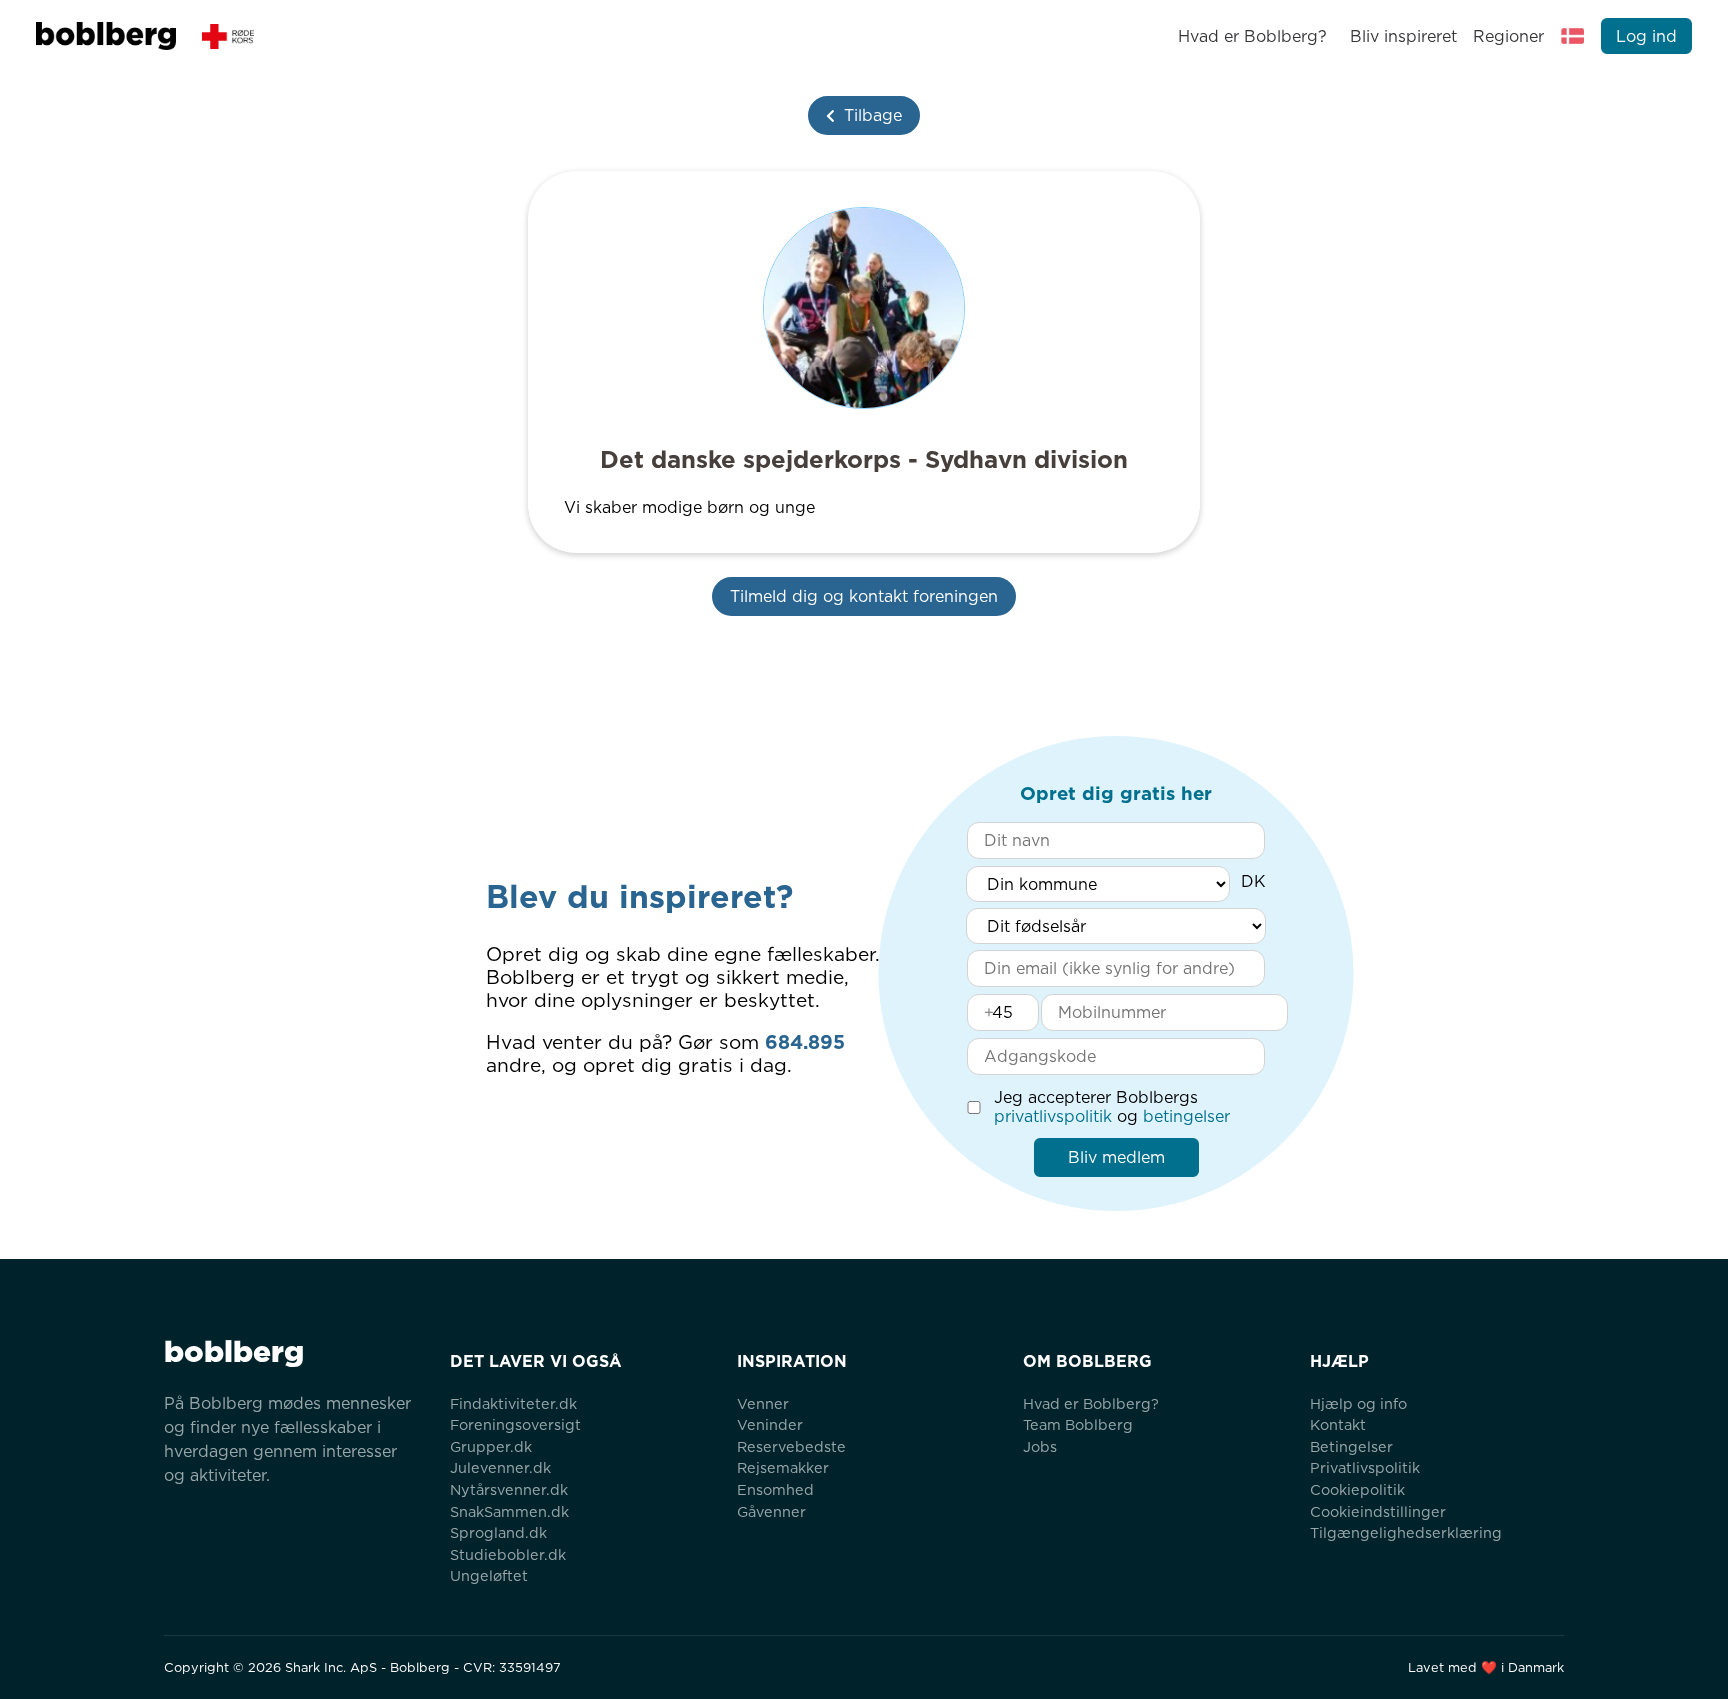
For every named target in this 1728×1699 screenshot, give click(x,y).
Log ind (1646, 36)
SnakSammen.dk (509, 1511)
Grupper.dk (491, 1446)
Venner (763, 1403)
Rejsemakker (783, 1467)
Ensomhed (775, 1489)
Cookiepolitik (1357, 1489)
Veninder (770, 1424)
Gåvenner (771, 1511)
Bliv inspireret (1403, 36)
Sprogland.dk (498, 1532)
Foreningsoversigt (515, 1424)
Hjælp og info (1358, 1403)
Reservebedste (791, 1446)
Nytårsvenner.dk (509, 1489)
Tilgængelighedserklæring (1406, 1532)
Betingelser (1351, 1446)
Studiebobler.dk (508, 1554)
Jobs (1040, 1446)
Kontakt (1338, 1424)
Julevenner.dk (500, 1467)
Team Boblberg (1078, 1424)
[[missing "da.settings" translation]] (1573, 36)
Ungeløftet (489, 1575)
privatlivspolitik (1053, 1116)
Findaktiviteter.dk (513, 1403)
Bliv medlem (1116, 1157)
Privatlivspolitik (1365, 1467)
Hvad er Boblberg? (1252, 36)
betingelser (1186, 1116)
